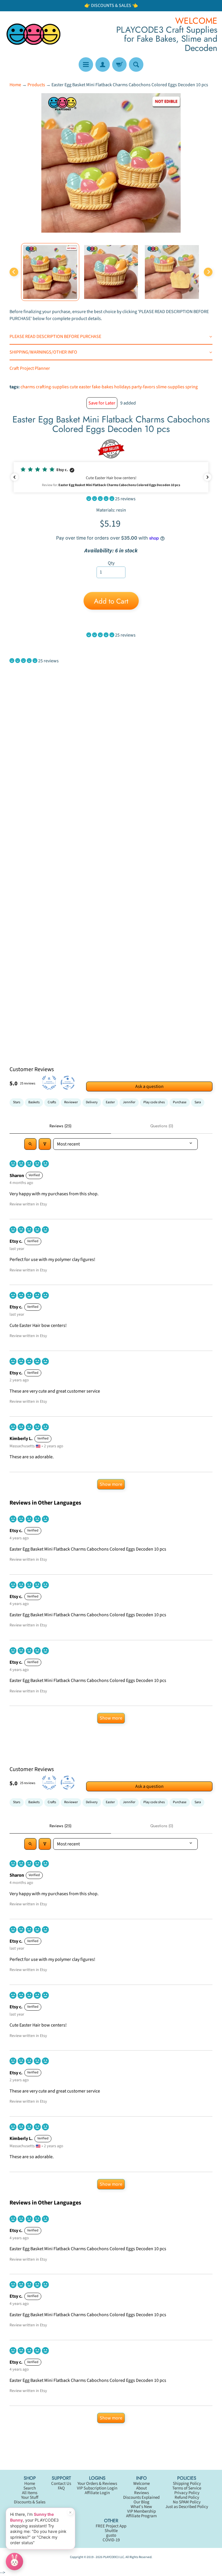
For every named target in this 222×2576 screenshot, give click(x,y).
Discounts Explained (141, 2497)
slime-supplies (170, 387)
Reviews (141, 2493)
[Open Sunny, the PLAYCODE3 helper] (14, 2562)
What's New (141, 2507)
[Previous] (14, 272)
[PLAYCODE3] (34, 34)
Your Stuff (30, 2497)
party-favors (143, 387)
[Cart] (119, 65)
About (141, 2488)
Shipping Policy (187, 2484)
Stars (17, 1102)
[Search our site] (136, 65)
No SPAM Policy (187, 2502)
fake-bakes (103, 387)
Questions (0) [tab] (162, 1126)
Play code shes (154, 1102)
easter (85, 387)
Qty (111, 563)
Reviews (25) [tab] (60, 1126)
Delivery (92, 1102)
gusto (111, 2535)
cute (74, 387)
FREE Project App (111, 2526)
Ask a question (149, 1086)
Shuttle (111, 2531)
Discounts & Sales (30, 2502)
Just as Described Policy (187, 2507)
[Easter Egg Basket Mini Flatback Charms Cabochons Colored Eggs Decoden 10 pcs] (50, 272)
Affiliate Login (97, 2493)
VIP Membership (141, 2511)
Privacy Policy (187, 2493)
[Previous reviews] (14, 477)
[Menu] (86, 65)
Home (15, 85)
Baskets (34, 1102)
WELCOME (196, 21)
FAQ (61, 2488)
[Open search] (30, 1144)
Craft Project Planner (30, 368)
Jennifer (129, 1102)
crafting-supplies (52, 387)
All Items (30, 2493)
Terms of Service (187, 2488)
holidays (122, 387)
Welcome (141, 2484)
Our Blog (141, 2502)
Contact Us (61, 2484)
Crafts (52, 1102)
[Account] (103, 65)
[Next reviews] (208, 477)
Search (30, 2488)
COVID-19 (111, 2540)
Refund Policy (187, 2497)
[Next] (208, 272)
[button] (111, 477)
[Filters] (45, 1144)
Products (36, 85)
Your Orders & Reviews (97, 2484)
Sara (198, 1102)
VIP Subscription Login (97, 2488)
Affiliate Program (141, 2516)
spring (192, 387)
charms (28, 387)
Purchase (180, 1102)
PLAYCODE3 (111, 2557)
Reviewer (71, 1102)
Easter (110, 1102)
